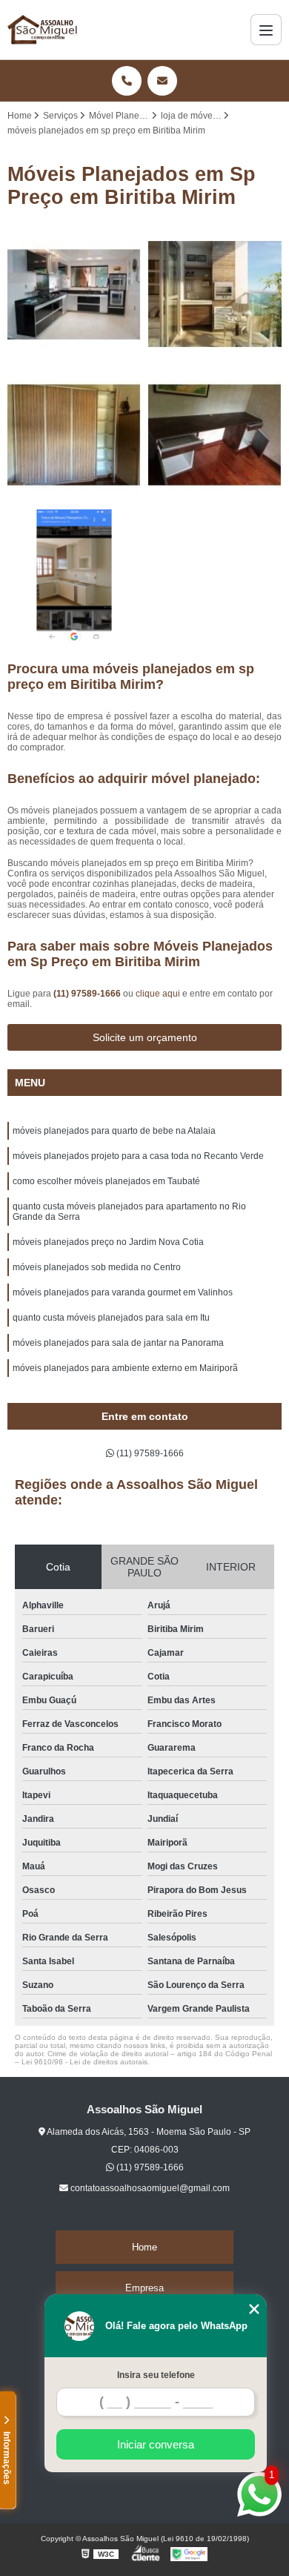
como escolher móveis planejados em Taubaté (106, 1181)
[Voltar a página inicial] (43, 30)
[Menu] (266, 30)
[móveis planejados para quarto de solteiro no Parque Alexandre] (74, 435)
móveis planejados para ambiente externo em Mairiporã (125, 1368)
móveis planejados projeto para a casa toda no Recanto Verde (138, 1156)
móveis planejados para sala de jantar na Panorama (118, 1343)
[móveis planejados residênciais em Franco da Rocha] (74, 576)
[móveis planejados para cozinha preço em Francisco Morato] (74, 294)
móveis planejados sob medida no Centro (97, 1267)
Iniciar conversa (156, 2444)
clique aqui (158, 994)
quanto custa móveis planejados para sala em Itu (111, 1318)
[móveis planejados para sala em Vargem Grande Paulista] (215, 435)
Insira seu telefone (156, 2375)
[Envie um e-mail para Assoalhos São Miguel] (162, 81)
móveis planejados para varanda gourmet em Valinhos (123, 1292)
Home (144, 2247)
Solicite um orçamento (145, 1037)
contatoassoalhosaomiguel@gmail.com (149, 2188)
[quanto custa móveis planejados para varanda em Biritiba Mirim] (215, 294)
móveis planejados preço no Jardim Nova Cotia (108, 1242)
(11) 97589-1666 (88, 994)
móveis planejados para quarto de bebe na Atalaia (114, 1131)
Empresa (144, 2288)
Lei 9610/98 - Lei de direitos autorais (84, 2062)
